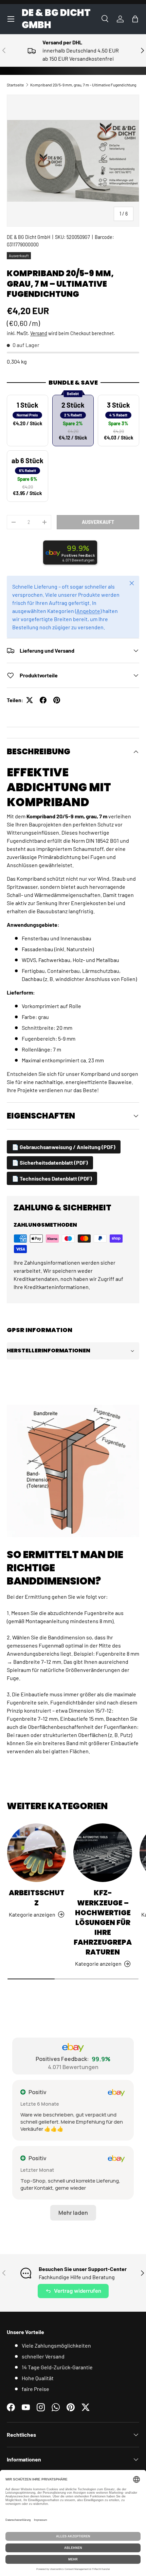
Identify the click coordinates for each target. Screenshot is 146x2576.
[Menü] (11, 19)
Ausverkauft (98, 522)
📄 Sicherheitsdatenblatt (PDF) (50, 1162)
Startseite (15, 85)
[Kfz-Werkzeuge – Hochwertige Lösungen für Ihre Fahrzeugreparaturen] (103, 1853)
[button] (135, 19)
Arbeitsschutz (37, 1898)
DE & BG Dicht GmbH (29, 237)
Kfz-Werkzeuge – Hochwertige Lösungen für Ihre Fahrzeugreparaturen (103, 1922)
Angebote (88, 611)
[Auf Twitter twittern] (30, 700)
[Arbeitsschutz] (36, 1853)
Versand (39, 333)
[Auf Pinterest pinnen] (57, 700)
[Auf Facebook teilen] (43, 700)
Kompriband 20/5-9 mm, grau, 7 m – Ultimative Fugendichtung (83, 85)
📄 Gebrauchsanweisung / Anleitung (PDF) (64, 1147)
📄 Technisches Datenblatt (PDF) (52, 1178)
